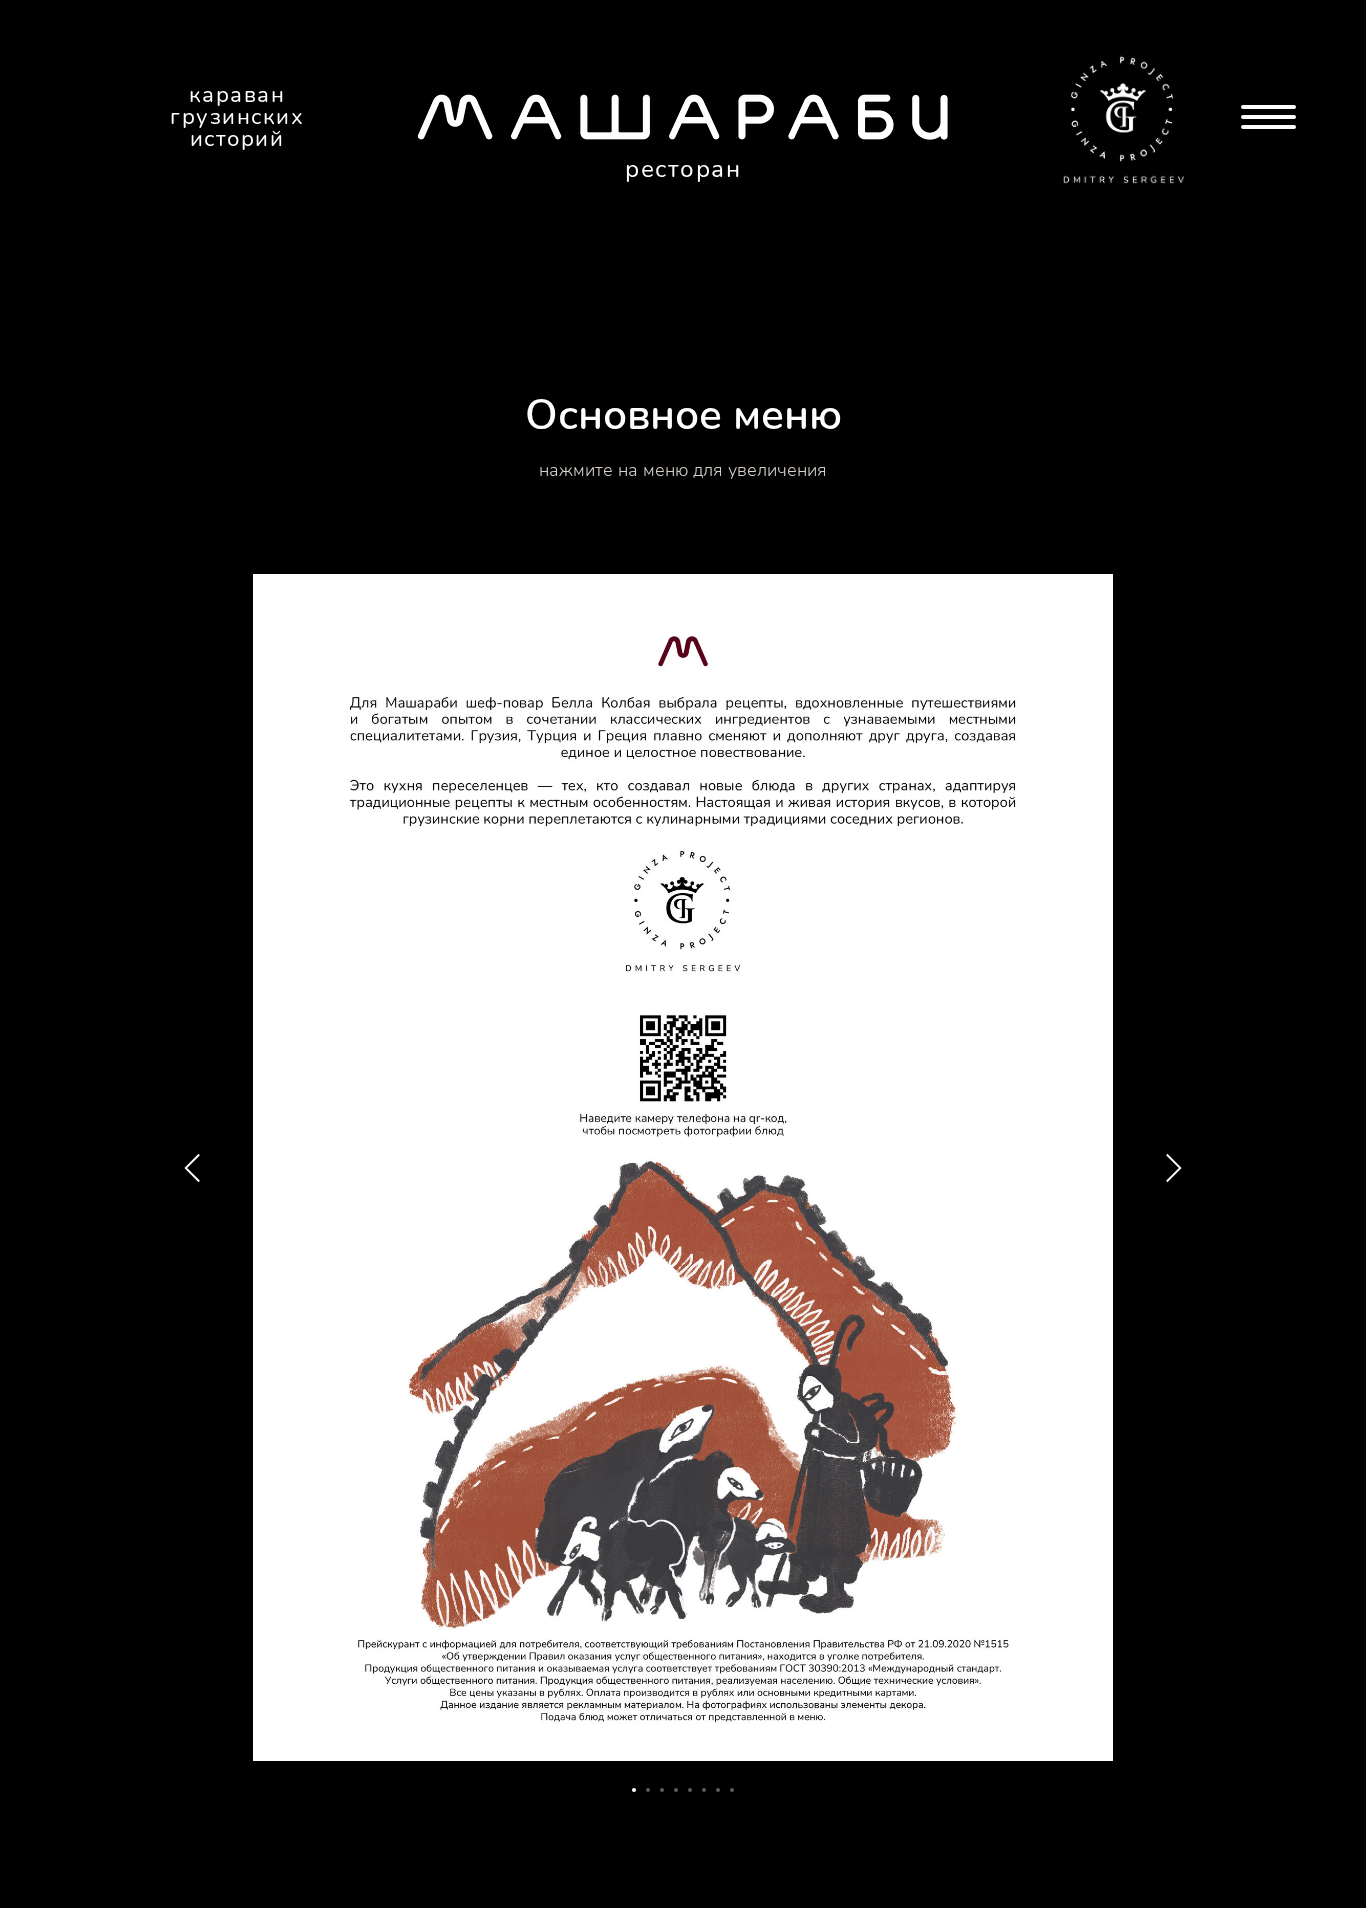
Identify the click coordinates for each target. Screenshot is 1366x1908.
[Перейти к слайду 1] (634, 1790)
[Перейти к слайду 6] (704, 1790)
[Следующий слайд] (1173, 1168)
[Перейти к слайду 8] (732, 1790)
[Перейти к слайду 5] (690, 1790)
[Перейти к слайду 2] (648, 1790)
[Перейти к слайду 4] (676, 1790)
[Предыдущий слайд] (193, 1168)
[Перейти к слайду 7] (718, 1790)
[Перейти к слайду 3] (662, 1790)
